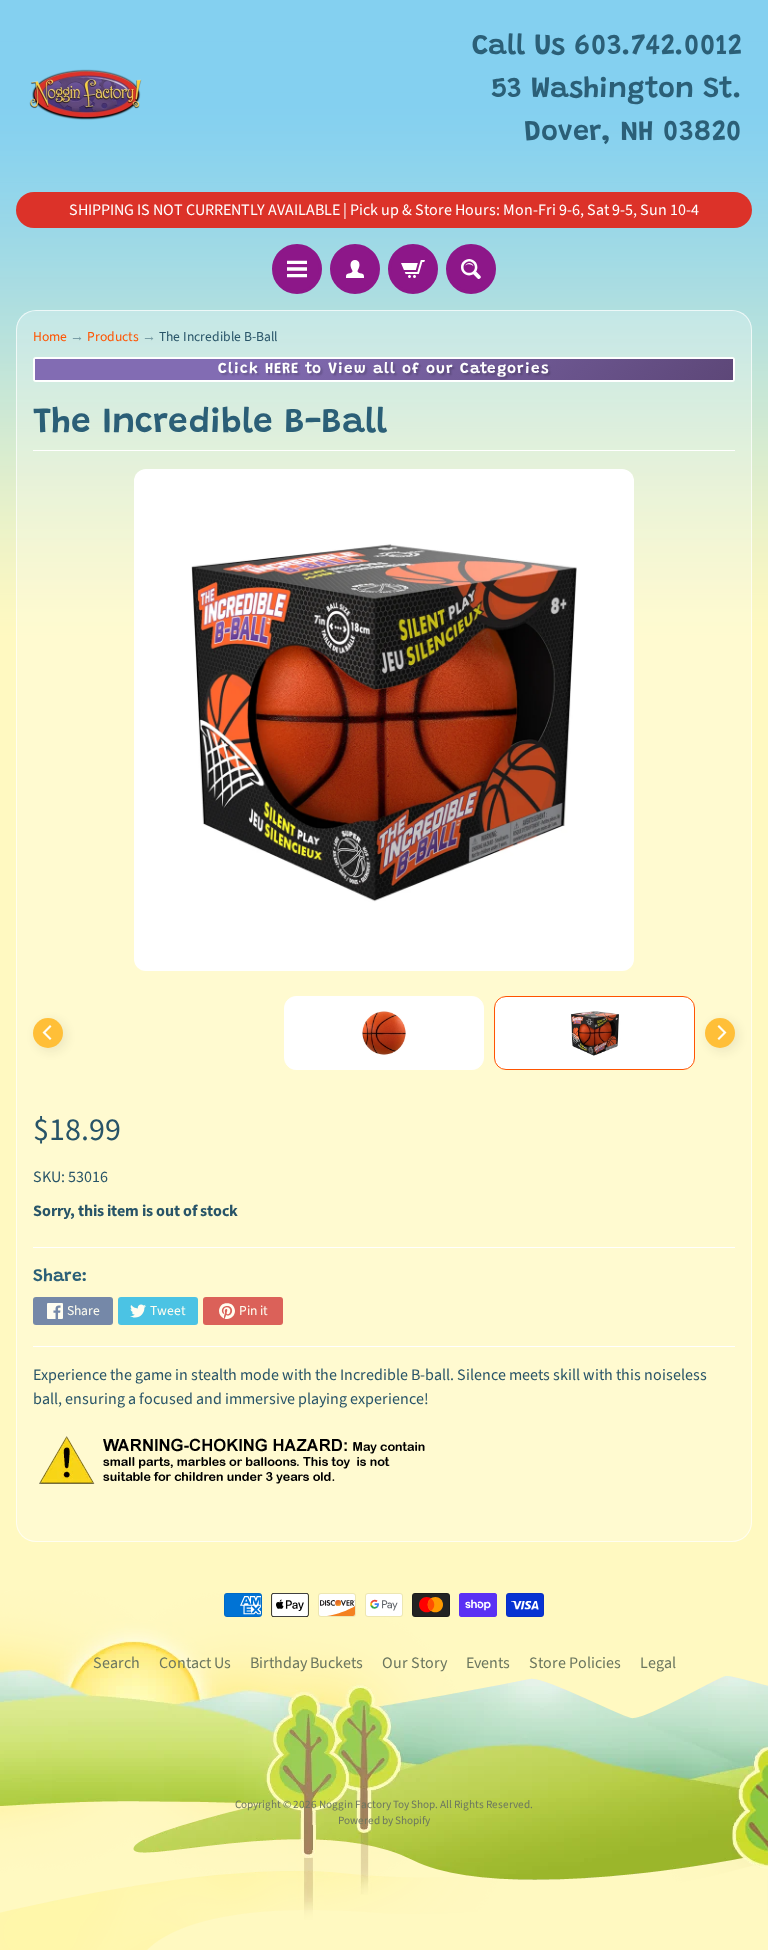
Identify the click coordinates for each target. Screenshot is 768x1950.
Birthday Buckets (306, 1663)
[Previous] (48, 1033)
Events (488, 1663)
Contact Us (195, 1663)
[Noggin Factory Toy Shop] (85, 91)
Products (113, 336)
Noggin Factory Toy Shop (377, 1804)
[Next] (720, 1033)
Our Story (414, 1663)
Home (50, 336)
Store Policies (575, 1663)
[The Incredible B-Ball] (594, 1033)
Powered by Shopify (384, 1820)
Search (116, 1663)
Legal (658, 1663)
